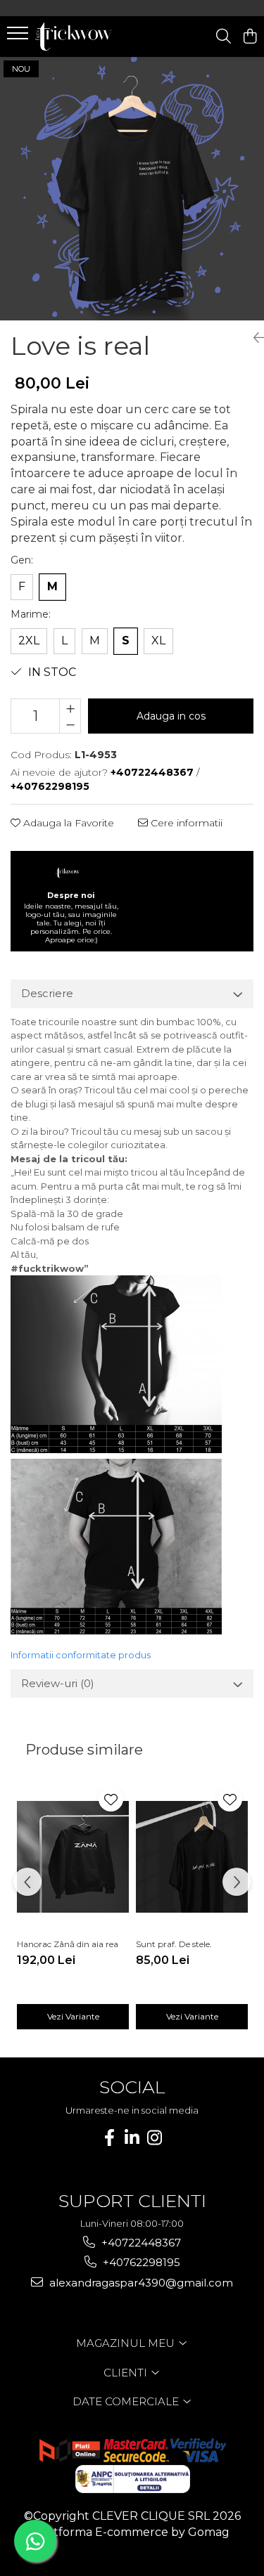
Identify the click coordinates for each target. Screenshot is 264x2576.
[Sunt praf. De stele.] (192, 1857)
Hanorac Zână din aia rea (68, 1944)
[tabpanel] (132, 189)
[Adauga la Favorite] (111, 1799)
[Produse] (19, 37)
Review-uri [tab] (58, 1683)
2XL (29, 640)
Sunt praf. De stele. (174, 1944)
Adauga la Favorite (67, 823)
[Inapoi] (253, 338)
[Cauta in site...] (224, 37)
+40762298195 (140, 2262)
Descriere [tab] (47, 993)
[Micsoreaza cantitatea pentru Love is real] (70, 724)
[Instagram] (155, 2138)
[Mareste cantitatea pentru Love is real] (70, 708)
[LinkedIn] (132, 2138)
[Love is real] (132, 189)
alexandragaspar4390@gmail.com (140, 2283)
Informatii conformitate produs (81, 1655)
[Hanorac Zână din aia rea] (73, 1857)
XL (158, 640)
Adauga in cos (171, 716)
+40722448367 (140, 2243)
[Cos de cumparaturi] (250, 37)
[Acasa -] (90, 37)
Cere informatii (185, 823)
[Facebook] (110, 2138)
